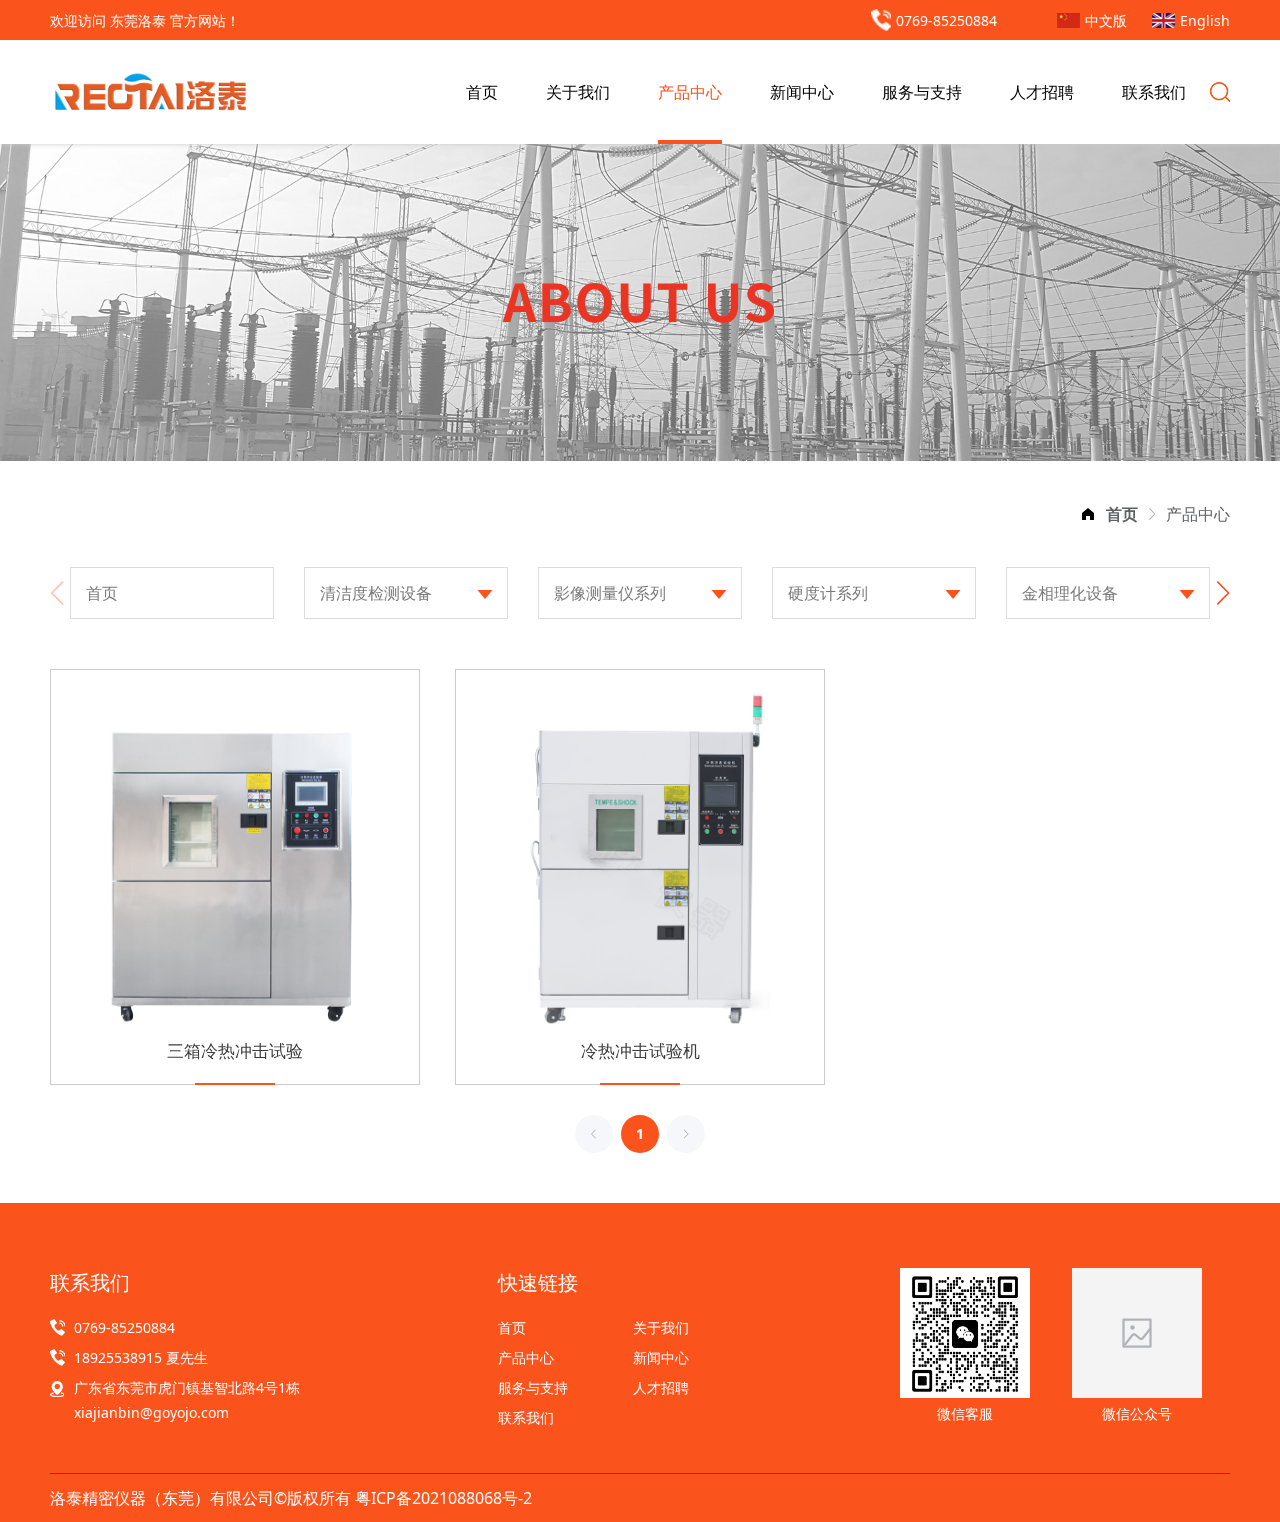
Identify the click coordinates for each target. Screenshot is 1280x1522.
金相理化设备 (1070, 593)
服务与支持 (922, 92)
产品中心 (690, 92)
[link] (1122, 514)
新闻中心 (802, 92)
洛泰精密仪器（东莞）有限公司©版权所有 (202, 1498)
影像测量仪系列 (610, 593)
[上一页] (594, 1134)
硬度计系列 (828, 593)
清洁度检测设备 (376, 593)
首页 (482, 92)
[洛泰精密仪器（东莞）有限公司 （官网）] (150, 91)
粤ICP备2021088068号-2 (443, 1498)
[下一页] (686, 1134)
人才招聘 (1042, 92)
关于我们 (578, 92)
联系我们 (1154, 92)
